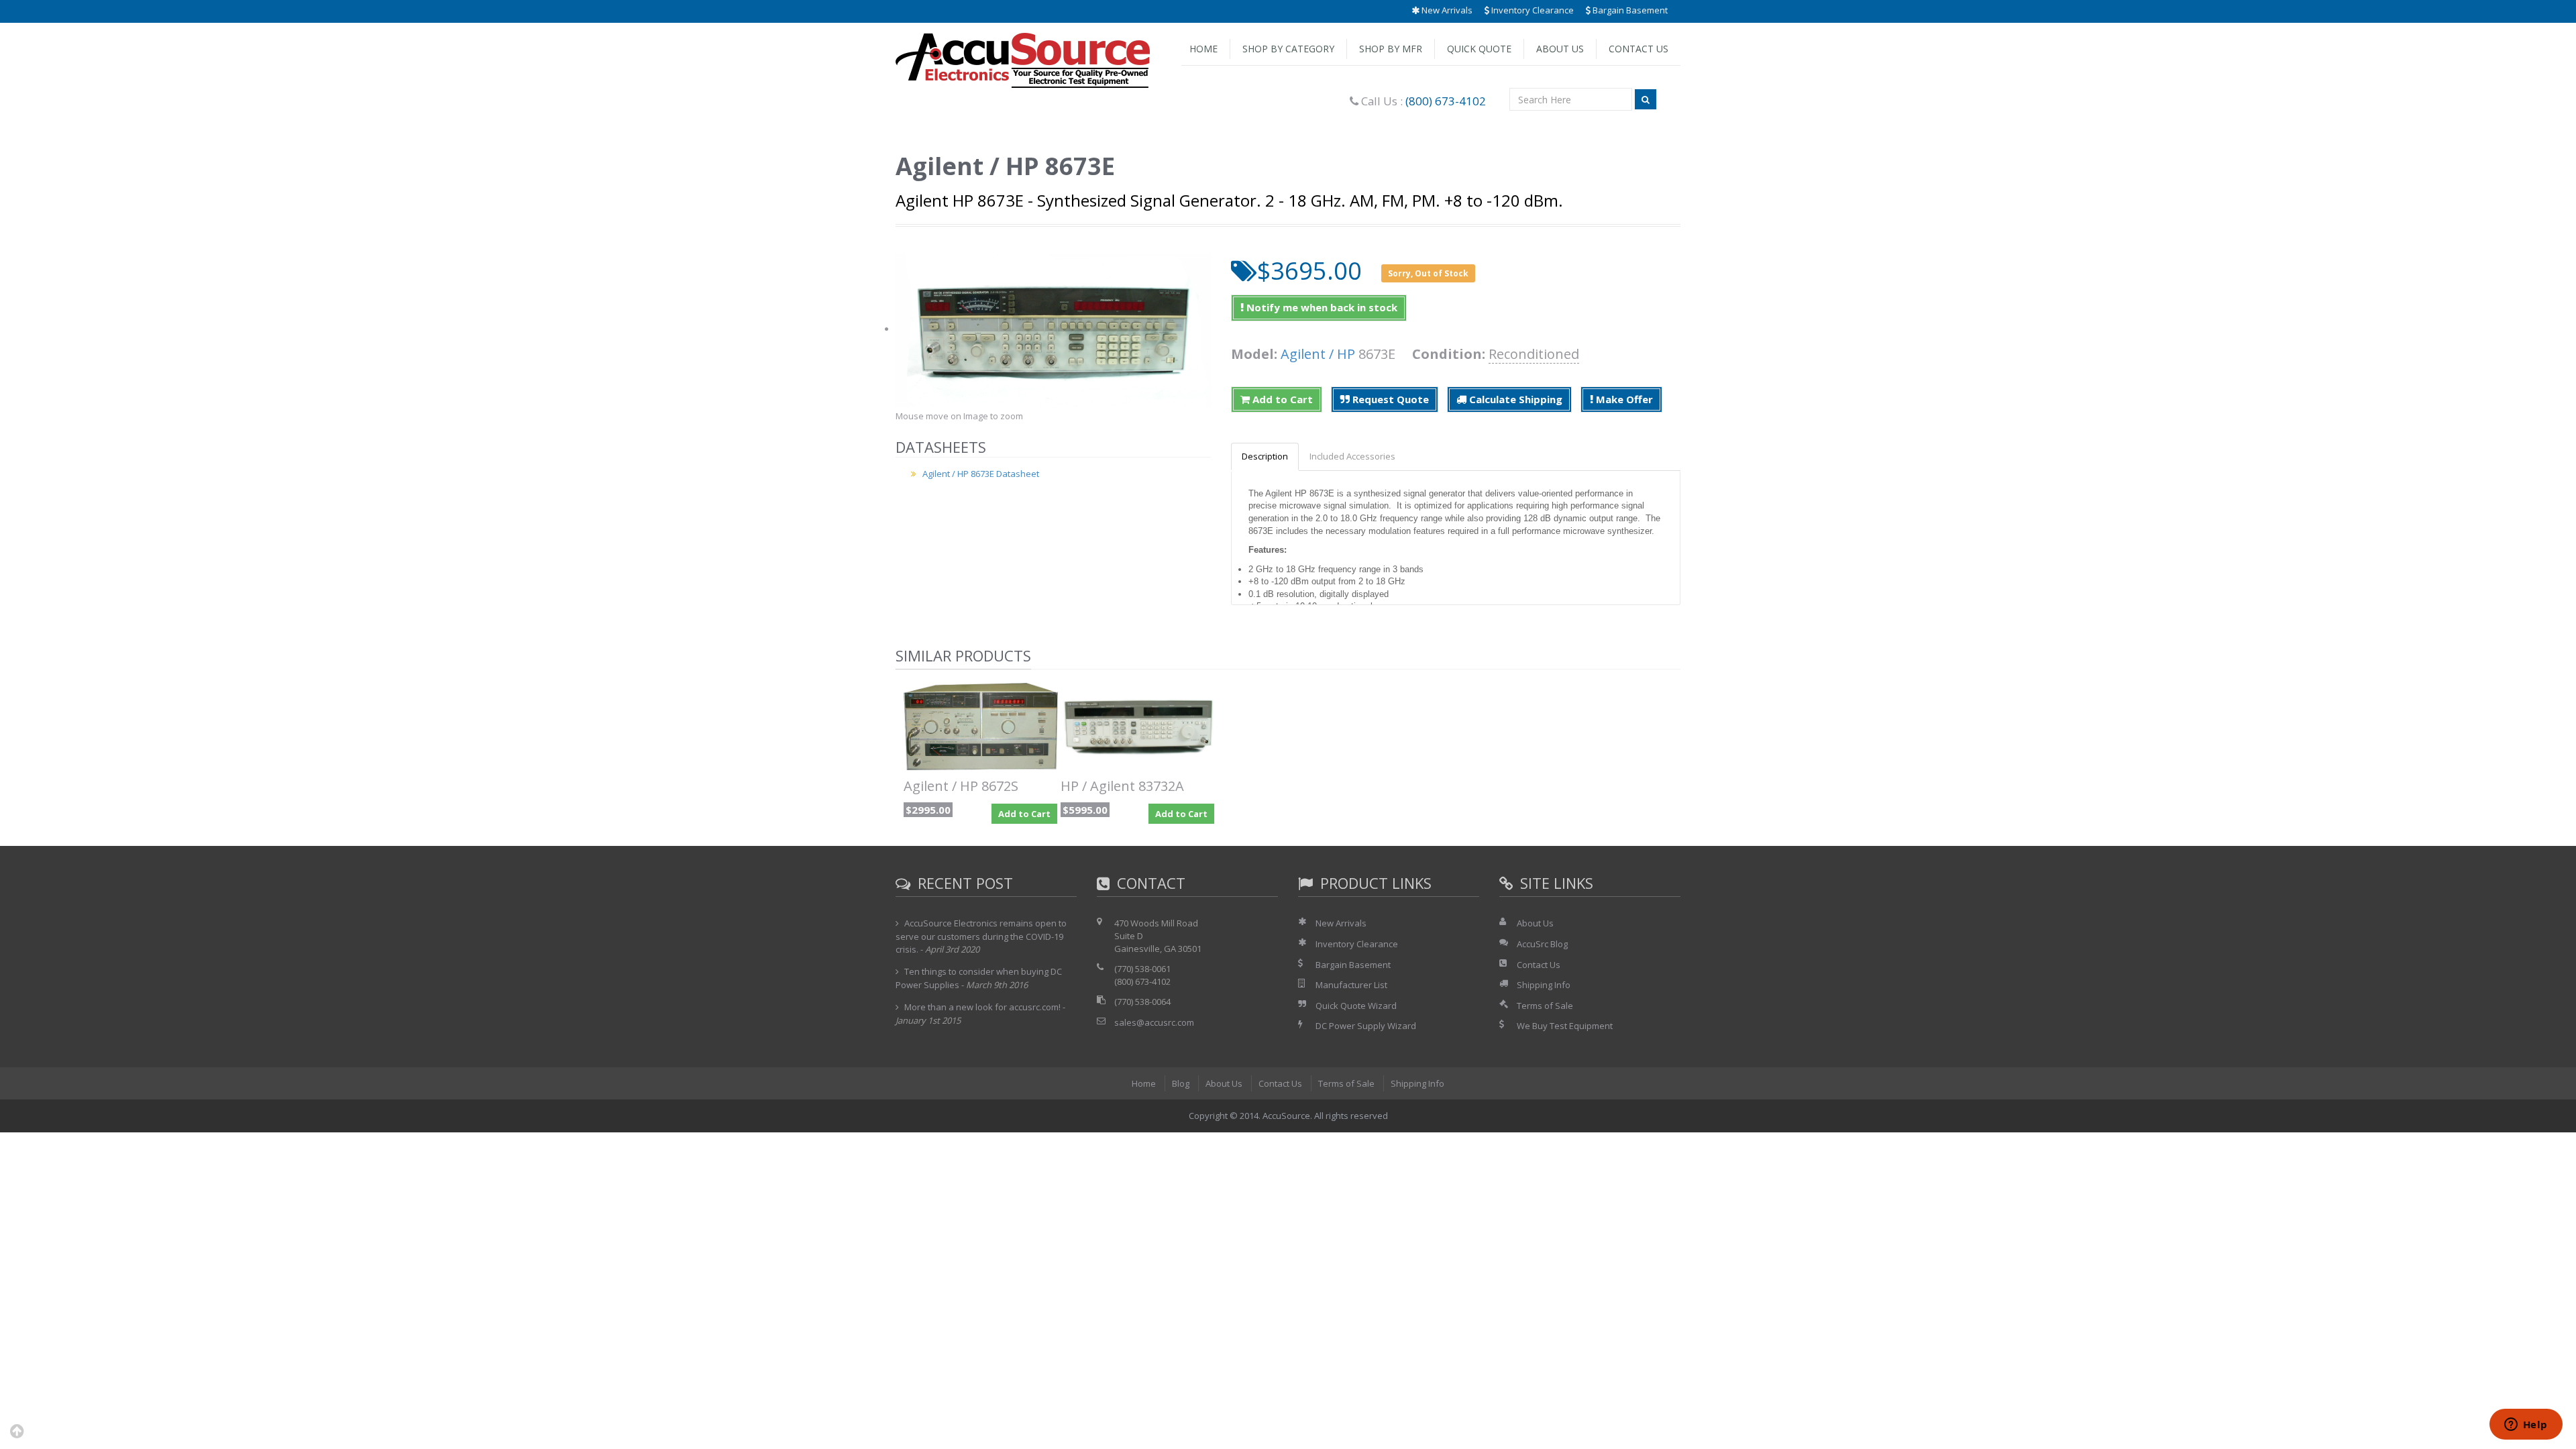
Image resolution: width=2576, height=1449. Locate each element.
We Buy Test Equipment (1565, 1026)
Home (1203, 49)
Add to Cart (1281, 399)
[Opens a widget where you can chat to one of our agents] (2526, 1426)
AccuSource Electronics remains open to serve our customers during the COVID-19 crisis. (981, 936)
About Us (1560, 49)
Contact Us (1639, 49)
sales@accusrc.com (1154, 1022)
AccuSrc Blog (1542, 944)
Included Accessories (1352, 456)
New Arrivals (1446, 10)
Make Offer (1623, 399)
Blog (1181, 1083)
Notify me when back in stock (1321, 307)
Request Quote (1389, 399)
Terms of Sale (1545, 1006)
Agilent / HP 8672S (961, 786)
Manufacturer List (1351, 985)
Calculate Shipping (1514, 399)
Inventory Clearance (1532, 10)
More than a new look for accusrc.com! (982, 1007)
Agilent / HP (1318, 354)
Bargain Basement (1629, 10)
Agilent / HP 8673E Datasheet (981, 474)
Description (1265, 456)
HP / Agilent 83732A (1122, 786)
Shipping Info (1544, 985)
